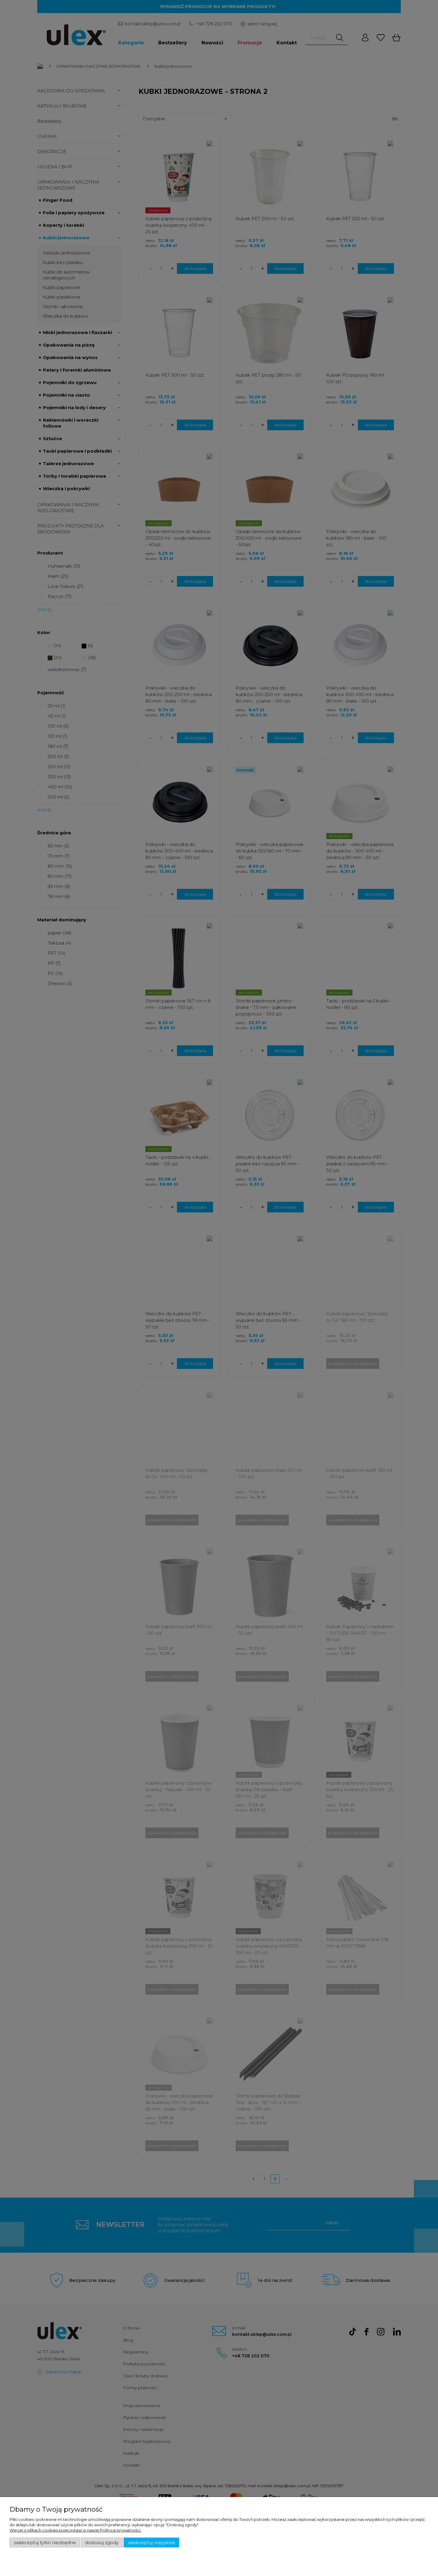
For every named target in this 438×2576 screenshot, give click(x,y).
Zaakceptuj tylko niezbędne (45, 2543)
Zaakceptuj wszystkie (152, 2543)
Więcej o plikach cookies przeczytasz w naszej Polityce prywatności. (75, 2530)
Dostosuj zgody (102, 2543)
